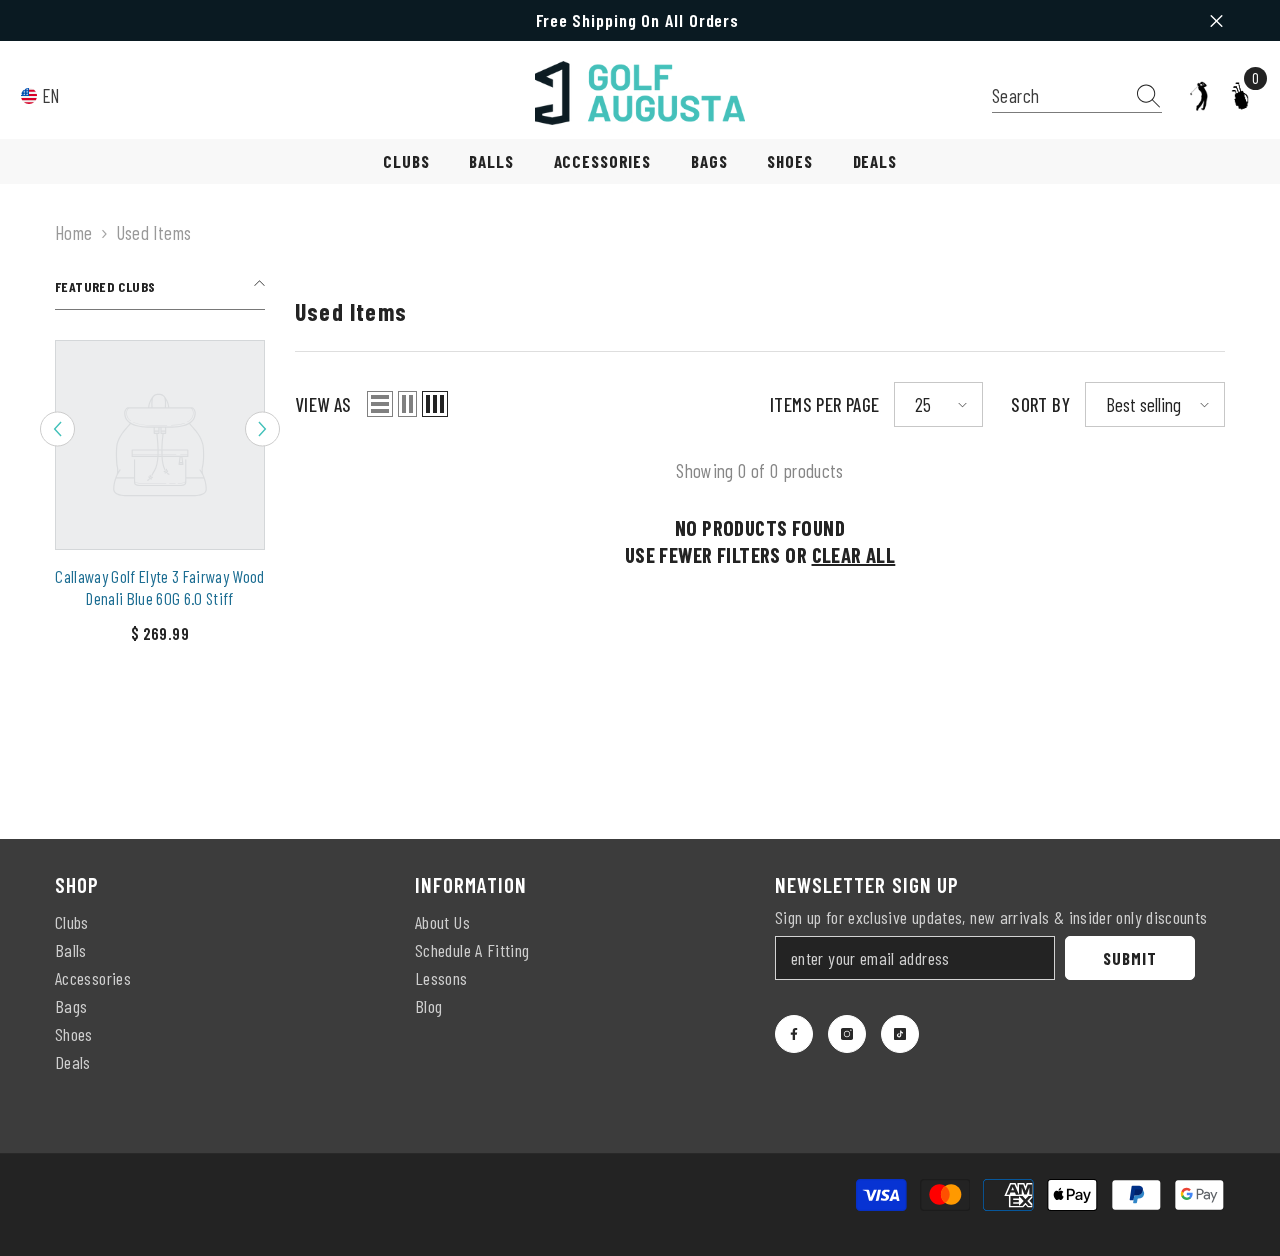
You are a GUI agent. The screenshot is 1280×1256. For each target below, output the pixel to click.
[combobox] (1058, 95)
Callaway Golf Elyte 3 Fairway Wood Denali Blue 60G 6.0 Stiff (160, 587)
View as (323, 404)
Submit (1129, 958)
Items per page (824, 404)
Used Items (154, 232)
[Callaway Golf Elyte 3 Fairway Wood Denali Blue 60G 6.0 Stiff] (160, 445)
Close (1216, 20)
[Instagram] (847, 1034)
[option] (160, 499)
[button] (57, 429)
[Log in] (1199, 96)
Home (74, 232)
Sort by (1040, 404)
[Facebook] (794, 1034)
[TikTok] (900, 1034)
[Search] (1077, 96)
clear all (854, 554)
